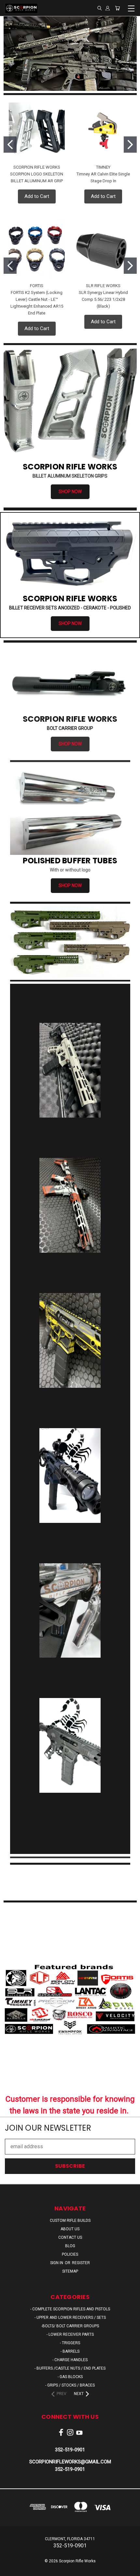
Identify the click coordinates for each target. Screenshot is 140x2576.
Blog (70, 2246)
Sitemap (70, 2271)
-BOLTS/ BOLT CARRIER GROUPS (70, 2326)
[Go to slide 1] (10, 145)
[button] (70, 942)
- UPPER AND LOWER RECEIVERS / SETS (70, 2318)
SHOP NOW (70, 492)
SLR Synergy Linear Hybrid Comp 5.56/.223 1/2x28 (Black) (103, 299)
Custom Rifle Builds (70, 2221)
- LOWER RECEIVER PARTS (70, 2334)
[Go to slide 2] (130, 145)
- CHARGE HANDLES (70, 2360)
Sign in (57, 2263)
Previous (10, 2569)
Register (81, 2263)
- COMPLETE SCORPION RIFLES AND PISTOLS (70, 2309)
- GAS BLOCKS (70, 2377)
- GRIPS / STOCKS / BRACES (70, 2385)
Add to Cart (37, 196)
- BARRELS (70, 2351)
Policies (70, 2254)
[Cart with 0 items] (117, 8)
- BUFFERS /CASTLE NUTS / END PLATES (70, 2368)
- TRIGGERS (70, 2343)
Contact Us (70, 2237)
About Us (70, 2229)
